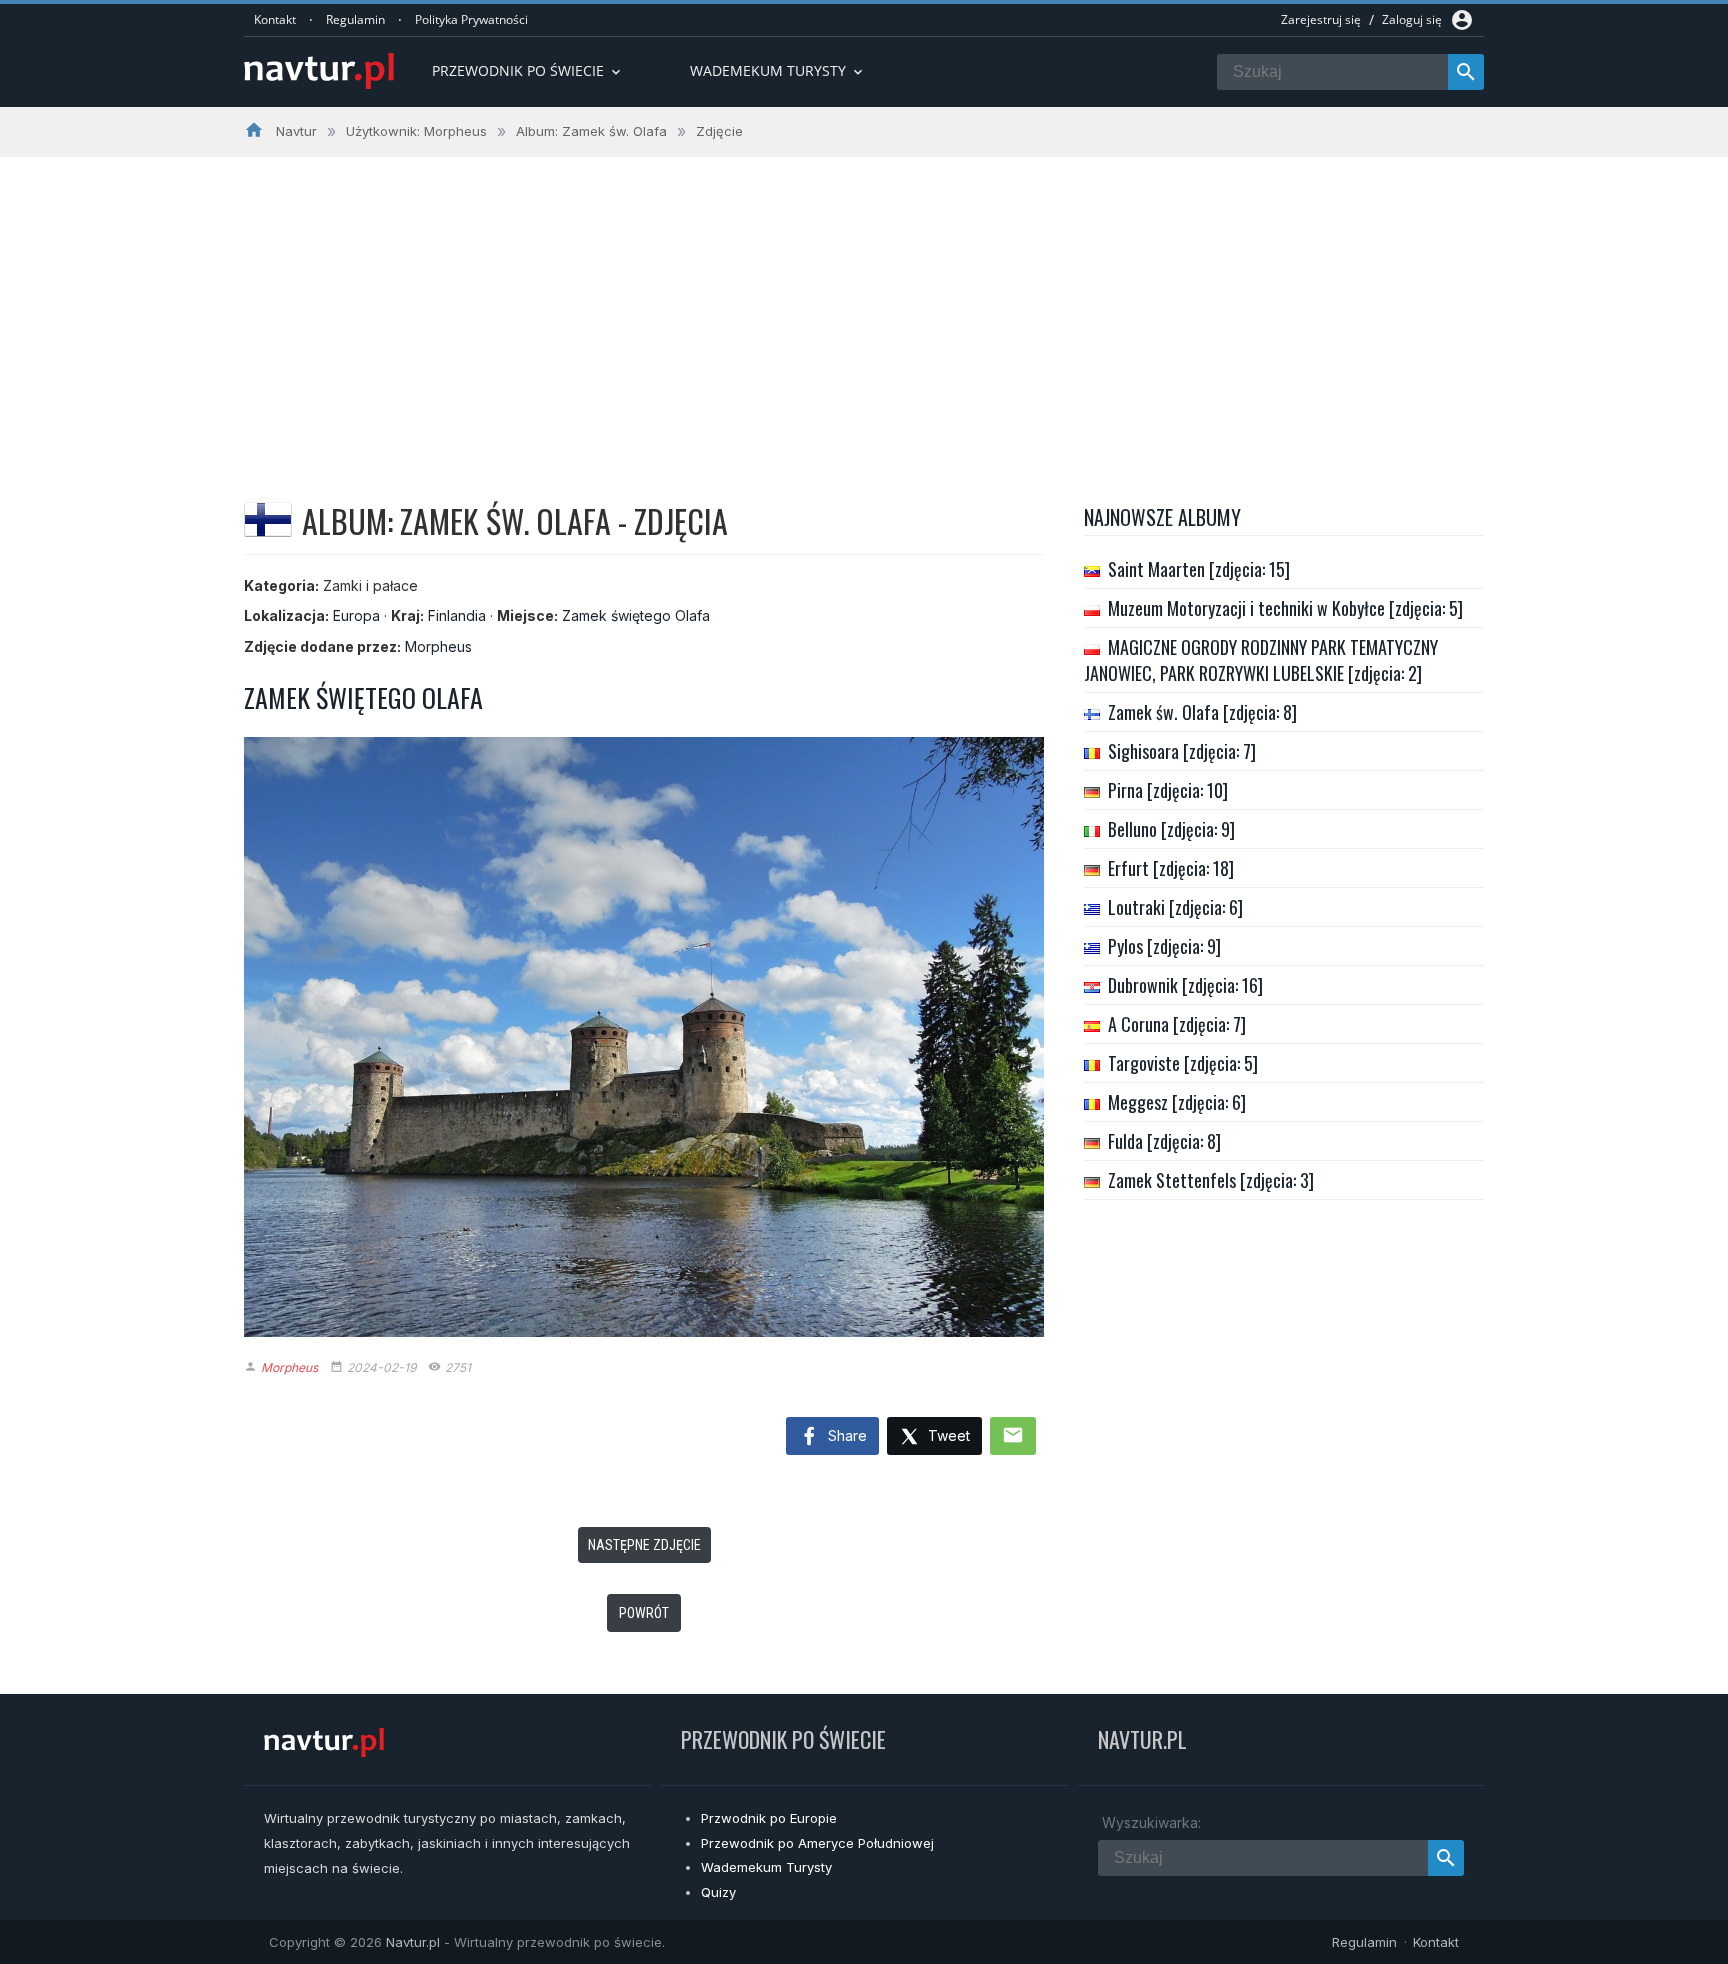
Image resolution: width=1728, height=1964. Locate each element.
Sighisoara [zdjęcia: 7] (1182, 751)
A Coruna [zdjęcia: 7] (1177, 1024)
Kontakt (275, 19)
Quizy (718, 1892)
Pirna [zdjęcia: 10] (1168, 790)
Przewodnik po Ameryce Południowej (817, 1843)
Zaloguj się (1412, 19)
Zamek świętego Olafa (636, 615)
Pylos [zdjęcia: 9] (1164, 946)
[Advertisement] (864, 307)
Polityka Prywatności (471, 19)
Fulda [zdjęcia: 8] (1164, 1141)
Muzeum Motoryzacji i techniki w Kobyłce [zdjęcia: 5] (1285, 608)
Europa (356, 615)
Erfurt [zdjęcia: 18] (1171, 868)
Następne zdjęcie (644, 1545)
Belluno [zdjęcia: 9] (1171, 829)
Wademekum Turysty (766, 1867)
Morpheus (438, 646)
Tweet (947, 1435)
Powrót (644, 1613)
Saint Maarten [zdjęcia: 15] (1199, 569)
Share (845, 1435)
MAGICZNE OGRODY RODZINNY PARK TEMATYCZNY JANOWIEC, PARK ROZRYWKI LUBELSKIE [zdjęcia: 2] (1261, 660)
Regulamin (355, 19)
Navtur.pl (413, 1942)
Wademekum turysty (778, 70)
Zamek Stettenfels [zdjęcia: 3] (1211, 1180)
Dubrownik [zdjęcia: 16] (1185, 985)
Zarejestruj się (1321, 19)
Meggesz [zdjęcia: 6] (1177, 1102)
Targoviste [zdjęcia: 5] (1183, 1063)
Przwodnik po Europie (769, 1818)
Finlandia (457, 615)
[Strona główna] (319, 72)
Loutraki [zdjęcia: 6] (1175, 907)
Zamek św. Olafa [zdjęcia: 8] (1202, 712)
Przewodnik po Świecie (528, 70)
